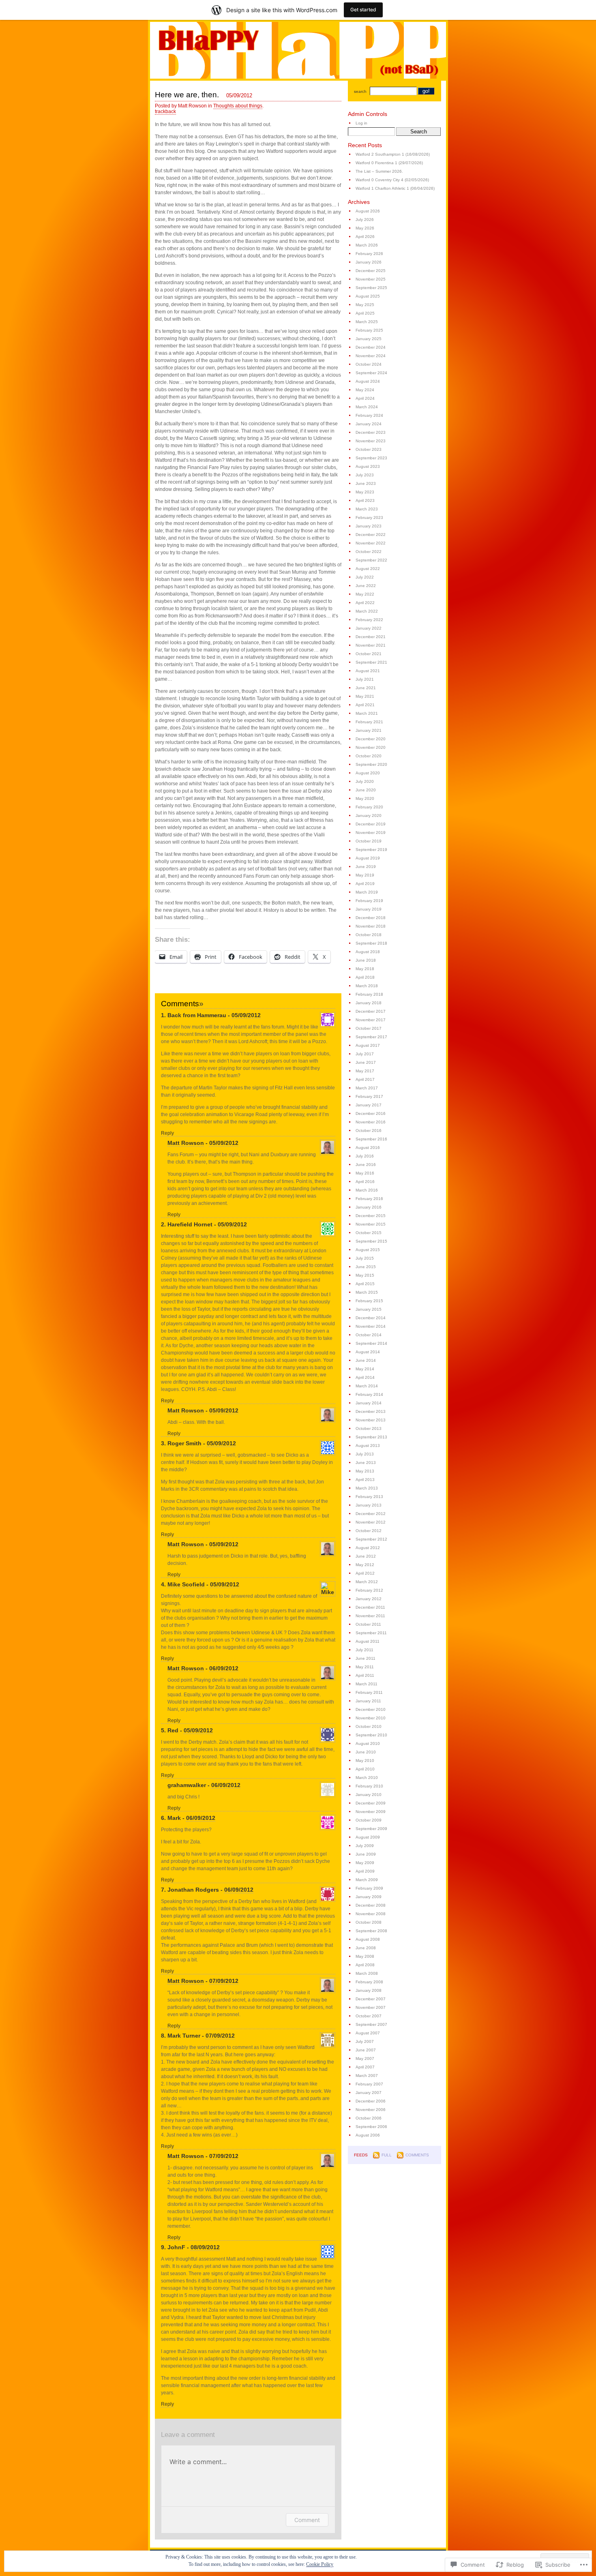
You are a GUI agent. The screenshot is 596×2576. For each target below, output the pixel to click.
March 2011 (367, 1684)
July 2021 (365, 679)
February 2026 (369, 254)
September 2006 (371, 2127)
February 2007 (369, 2084)
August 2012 (368, 1548)
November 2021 (371, 645)
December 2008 (371, 1905)
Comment (307, 2520)
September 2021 (371, 662)
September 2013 (371, 1437)
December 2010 (371, 1709)
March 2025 (367, 322)
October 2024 (369, 364)
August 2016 (368, 1148)
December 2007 (371, 1999)
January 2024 (369, 424)
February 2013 (369, 1497)
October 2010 (369, 1726)
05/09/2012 (246, 1015)
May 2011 (365, 1667)
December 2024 (371, 347)
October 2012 (369, 1531)
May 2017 (365, 1071)
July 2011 (364, 1650)
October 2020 (369, 756)
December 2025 (371, 271)
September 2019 (371, 850)
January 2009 (369, 1897)
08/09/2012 (205, 2247)
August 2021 (368, 671)
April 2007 (365, 2067)
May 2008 (365, 1956)
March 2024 (367, 407)
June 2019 (366, 867)
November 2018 (371, 926)
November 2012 (371, 1522)
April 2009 (365, 1871)
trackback (165, 111)
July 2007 (365, 2041)
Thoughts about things (238, 106)
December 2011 (370, 1607)
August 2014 (368, 1352)
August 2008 (368, 1939)
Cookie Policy (320, 2564)
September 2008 (371, 1931)
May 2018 (365, 969)
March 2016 (367, 1190)
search (360, 91)
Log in (361, 123)
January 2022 (369, 628)
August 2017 (368, 1045)
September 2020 (371, 764)
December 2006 (371, 2101)
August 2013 (368, 1446)
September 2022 (371, 560)
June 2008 (366, 1948)
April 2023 (365, 500)
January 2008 (369, 1990)
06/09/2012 (224, 1668)
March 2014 (367, 1386)
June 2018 (366, 960)
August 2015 (368, 1250)
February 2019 (369, 901)
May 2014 (365, 1369)
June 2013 (366, 1463)
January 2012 (369, 1599)
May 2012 (365, 1565)
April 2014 (365, 1377)
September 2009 (371, 1829)
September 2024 (371, 373)
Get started (363, 10)
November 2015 (371, 1224)
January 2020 (369, 815)
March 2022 (367, 611)
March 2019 (367, 892)
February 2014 (369, 1394)
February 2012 (369, 1590)
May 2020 (365, 798)
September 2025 (371, 288)
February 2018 (369, 994)
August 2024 (368, 381)
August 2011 (368, 1641)
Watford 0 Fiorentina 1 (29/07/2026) (389, 163)
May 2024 (365, 390)
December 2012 (371, 1514)
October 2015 (369, 1233)
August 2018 (368, 952)
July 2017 (365, 1054)
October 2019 (369, 841)
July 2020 (365, 781)
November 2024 (371, 356)
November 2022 (371, 543)
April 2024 (365, 398)
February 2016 (369, 1199)
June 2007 (366, 2050)
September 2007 (371, 2024)
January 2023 (369, 526)
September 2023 (371, 458)
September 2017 (371, 1037)
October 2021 (369, 654)
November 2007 (371, 2007)
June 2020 (366, 790)
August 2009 (368, 1837)
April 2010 (365, 1769)
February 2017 (369, 1096)
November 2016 (371, 1122)
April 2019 (365, 884)
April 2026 (365, 237)
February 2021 (369, 722)
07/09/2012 (224, 1981)
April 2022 (365, 603)
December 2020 (371, 739)
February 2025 (369, 330)
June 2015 (366, 1267)
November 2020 (371, 747)
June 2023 (366, 483)
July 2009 (365, 1846)
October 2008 (369, 1922)
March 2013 (367, 1488)
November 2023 (371, 441)
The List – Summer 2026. (379, 171)
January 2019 (369, 909)
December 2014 (371, 1318)
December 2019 (371, 824)
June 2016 (366, 1165)
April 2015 (365, 1284)
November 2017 (371, 1020)
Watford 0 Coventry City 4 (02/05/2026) (392, 180)
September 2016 (371, 1139)
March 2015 (367, 1292)
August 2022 (368, 569)
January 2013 (369, 1505)
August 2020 (368, 773)
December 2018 (371, 918)
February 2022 (369, 620)
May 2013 (365, 1471)
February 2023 (369, 518)
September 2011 (371, 1633)
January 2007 (369, 2093)
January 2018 (369, 1003)
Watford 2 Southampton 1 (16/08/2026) (393, 154)
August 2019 (368, 858)
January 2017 (369, 1105)
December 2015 (371, 1216)
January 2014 (369, 1403)
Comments (417, 2155)
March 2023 (367, 509)
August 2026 (368, 211)
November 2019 (371, 833)
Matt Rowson (186, 1143)
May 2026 (365, 228)
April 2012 (365, 1573)
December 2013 (371, 1411)
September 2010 (371, 1735)
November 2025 (371, 279)
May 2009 (365, 1863)
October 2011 (368, 1624)
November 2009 (371, 1812)
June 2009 (366, 1854)
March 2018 (367, 986)
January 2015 (369, 1309)
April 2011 (365, 1675)
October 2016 (369, 1130)
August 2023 (368, 466)
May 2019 (365, 875)
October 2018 (369, 935)
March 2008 (367, 1973)
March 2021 (367, 713)
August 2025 (368, 296)
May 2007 (365, 2058)
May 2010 (365, 1761)
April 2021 (365, 705)
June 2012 (366, 1556)
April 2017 (365, 1079)
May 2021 (365, 696)
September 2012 (371, 1539)
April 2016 (365, 1182)
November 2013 (371, 1420)
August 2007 (368, 2033)
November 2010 (371, 1718)
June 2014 (366, 1360)
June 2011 (366, 1658)
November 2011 (370, 1616)
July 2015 (365, 1258)
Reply (167, 1133)
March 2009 (367, 1880)
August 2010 (368, 1743)
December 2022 (371, 535)
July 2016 (365, 1156)
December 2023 (371, 432)
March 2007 (367, 2076)
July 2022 (365, 577)
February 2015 (369, 1301)
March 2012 (367, 1582)
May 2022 (365, 594)
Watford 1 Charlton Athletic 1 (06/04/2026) (395, 188)
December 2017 (371, 1011)
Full (387, 2155)
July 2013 (365, 1454)
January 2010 (369, 1795)
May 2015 (365, 1275)
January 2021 (369, 730)
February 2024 (369, 415)
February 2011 (369, 1692)
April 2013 (365, 1480)
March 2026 (367, 245)
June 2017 (366, 1062)
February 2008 (369, 1982)
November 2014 (371, 1326)
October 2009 (369, 1820)
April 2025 (365, 313)
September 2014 (371, 1343)
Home (298, 51)
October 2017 (369, 1028)
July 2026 (365, 220)
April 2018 (365, 977)
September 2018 (371, 943)
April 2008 (365, 1965)
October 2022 (369, 552)
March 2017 (367, 1088)
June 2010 (366, 1752)
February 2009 (369, 1888)
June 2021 (366, 688)
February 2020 (369, 807)
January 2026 (369, 262)
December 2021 (371, 637)
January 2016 (369, 1207)
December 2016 (371, 1113)
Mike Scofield (186, 1584)
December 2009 (371, 1803)
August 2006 (368, 2135)
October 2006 (369, 2118)
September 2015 (371, 1241)
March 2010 (367, 1778)
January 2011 (368, 1701)
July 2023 (365, 475)
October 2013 (369, 1428)
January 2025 (369, 339)
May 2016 (365, 1173)
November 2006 (371, 2110)
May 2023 (365, 492)
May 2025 (365, 305)
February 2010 (369, 1786)
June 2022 (366, 586)
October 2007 (369, 2016)
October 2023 (369, 449)
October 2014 (369, 1335)
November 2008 (371, 1914)
